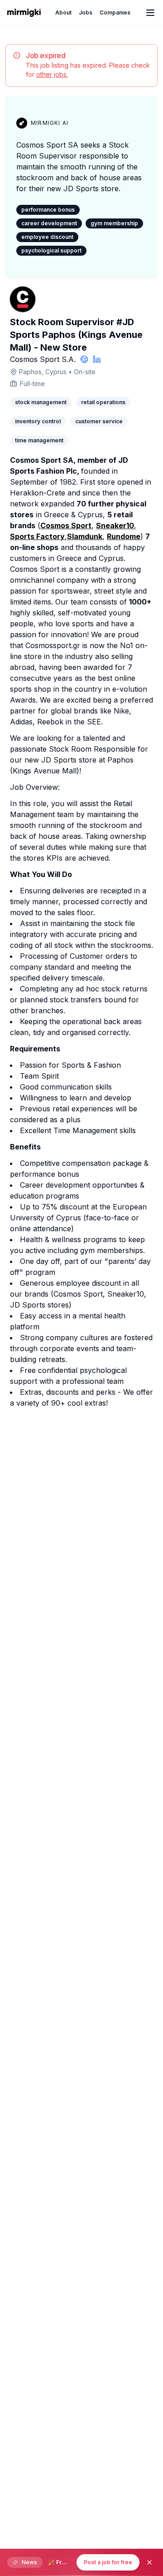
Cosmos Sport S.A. (43, 359)
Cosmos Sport (66, 525)
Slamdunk (85, 536)
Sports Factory (37, 536)
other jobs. (52, 74)
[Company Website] (84, 359)
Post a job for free (108, 2562)
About (63, 12)
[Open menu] (150, 13)
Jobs (86, 12)
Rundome (124, 536)
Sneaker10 (115, 525)
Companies (115, 12)
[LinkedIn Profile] (97, 359)
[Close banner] (149, 2562)
